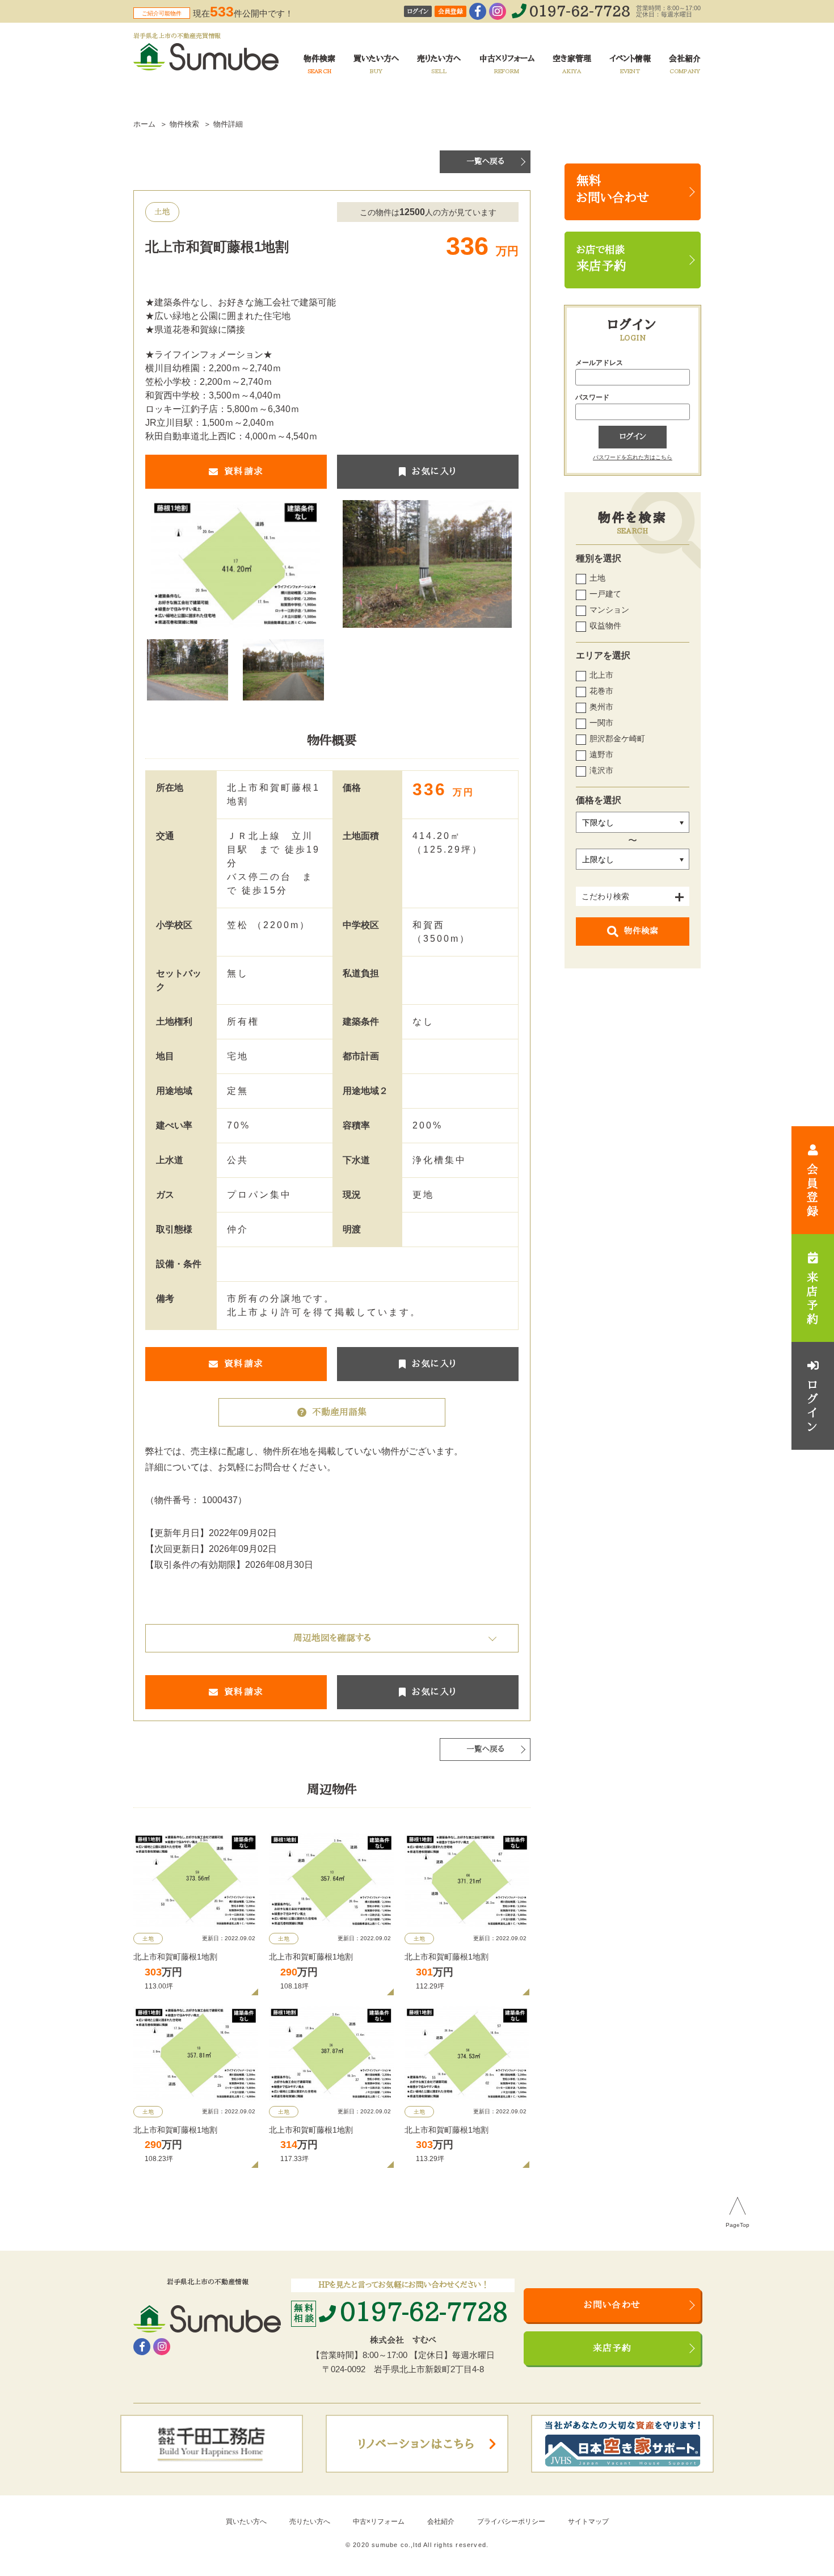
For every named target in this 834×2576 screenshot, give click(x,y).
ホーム (144, 124)
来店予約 (612, 2348)
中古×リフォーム (379, 2522)
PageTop (738, 2225)
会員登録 (450, 12)
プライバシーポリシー (511, 2522)
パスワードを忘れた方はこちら (633, 457)
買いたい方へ (246, 2522)
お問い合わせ (612, 2305)
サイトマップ (588, 2522)
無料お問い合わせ (613, 190)
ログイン (418, 12)
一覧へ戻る (485, 161)
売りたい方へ (310, 2522)
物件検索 (641, 931)
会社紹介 (441, 2522)
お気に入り (434, 472)
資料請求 (244, 472)
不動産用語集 (339, 1412)
